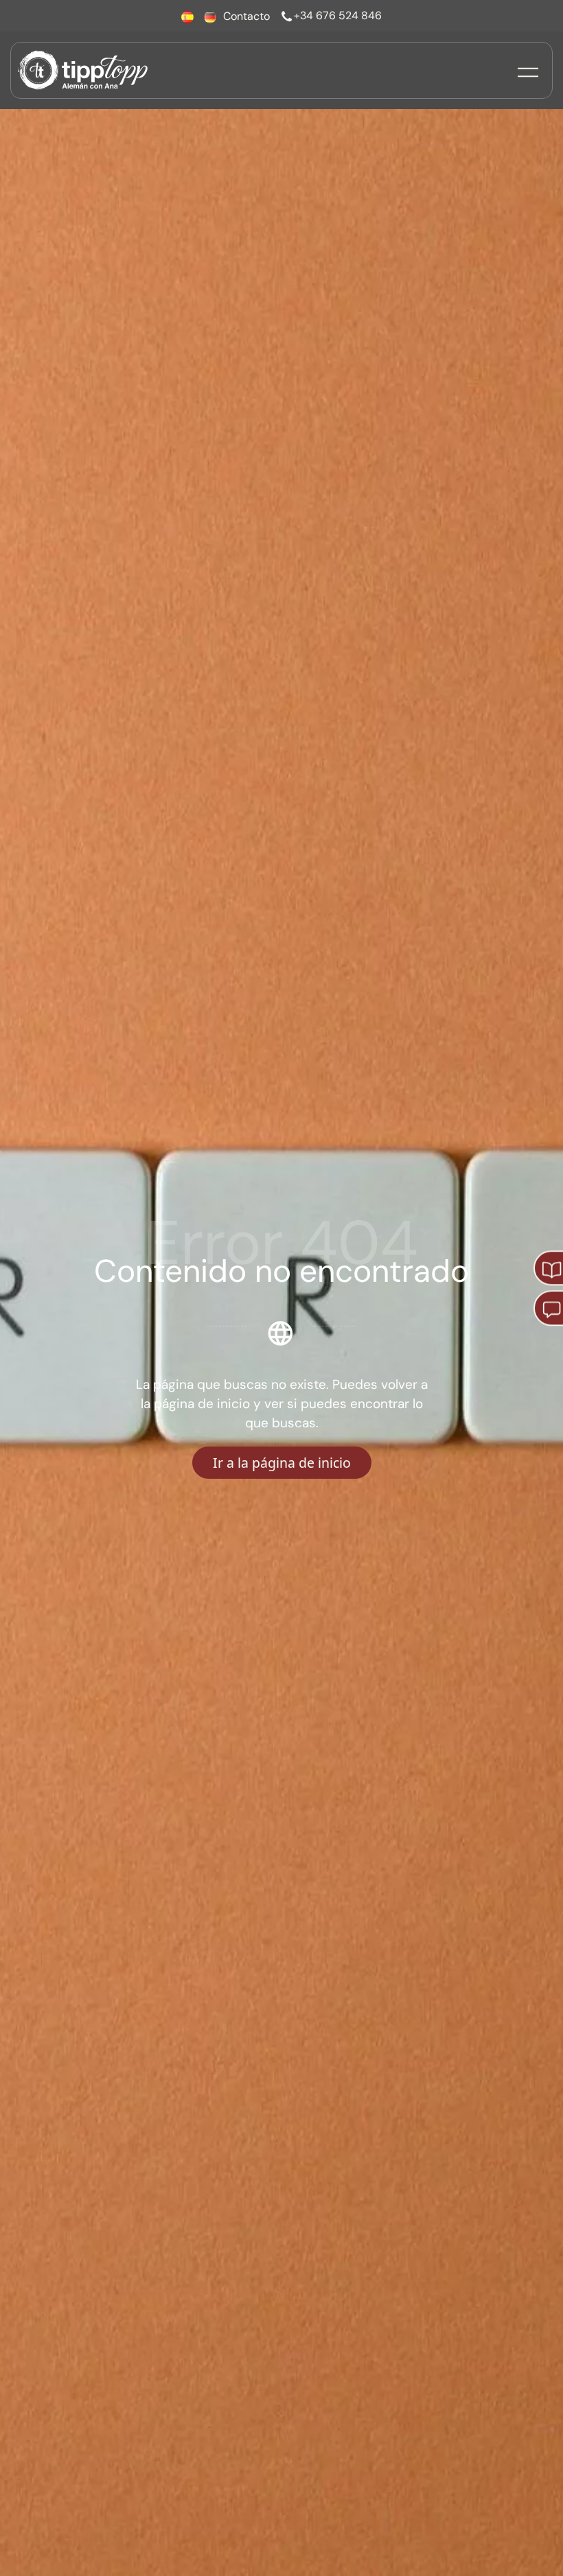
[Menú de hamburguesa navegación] (528, 70)
